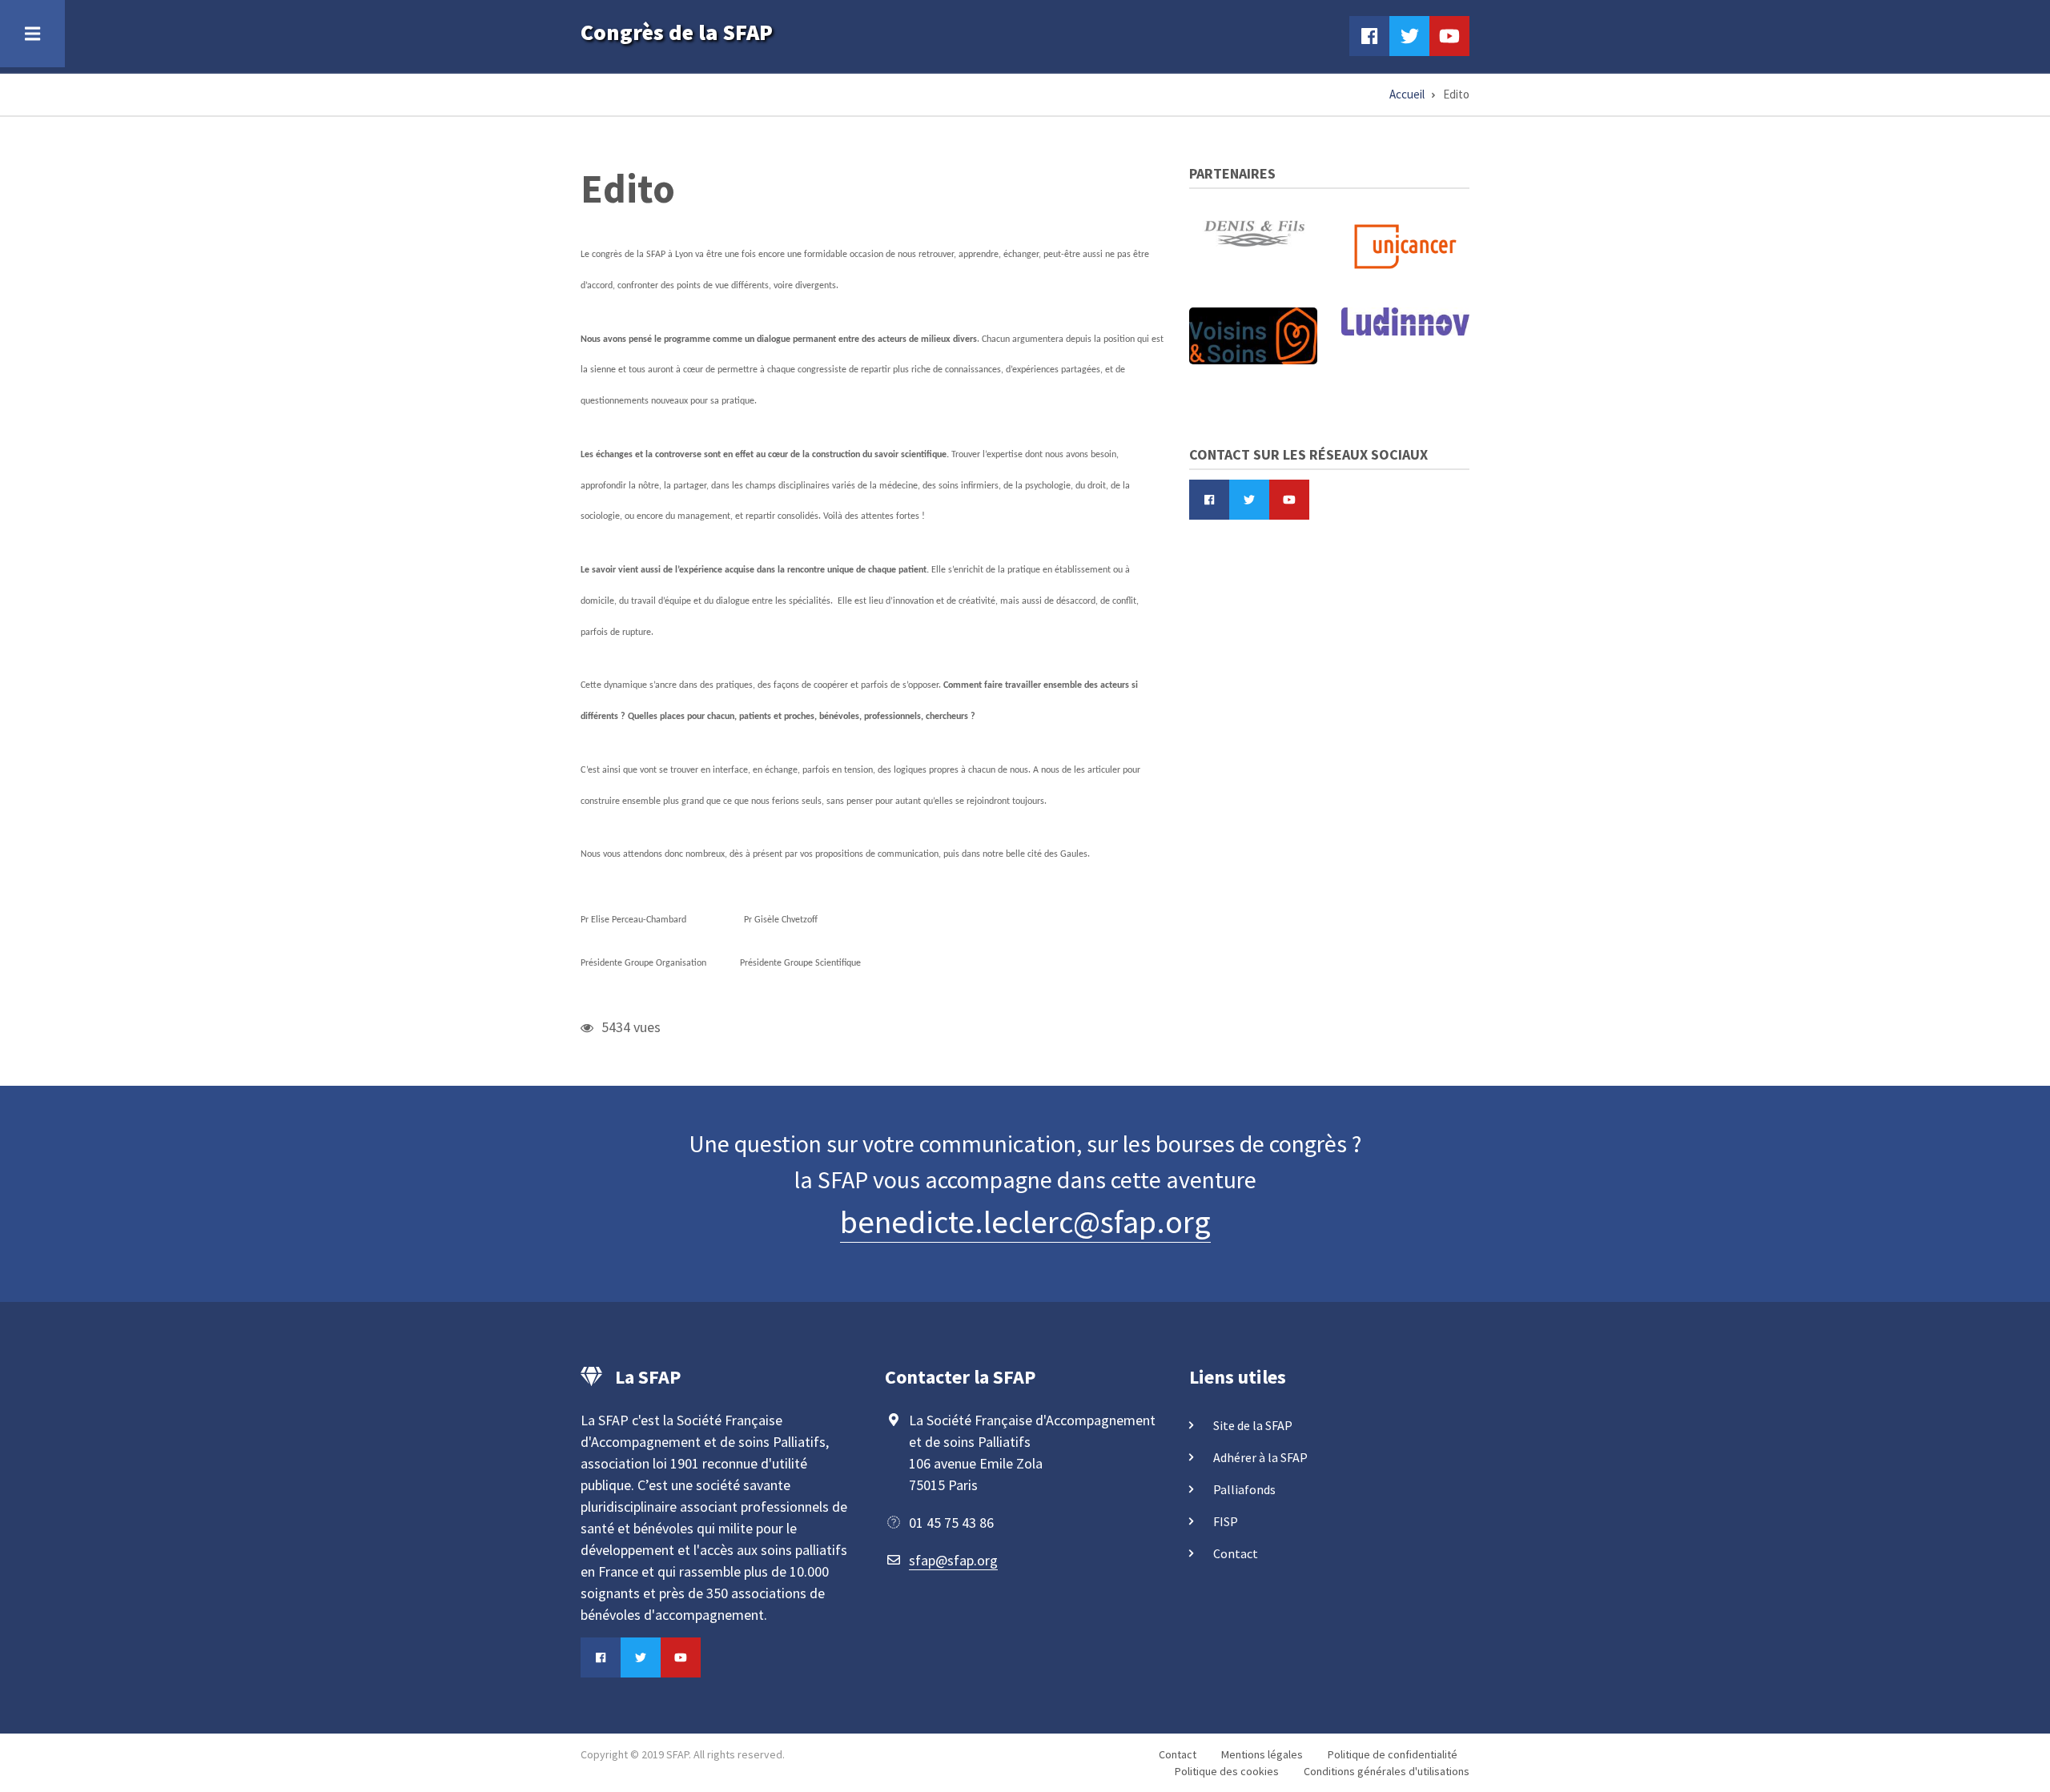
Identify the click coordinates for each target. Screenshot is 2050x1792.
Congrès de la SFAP (677, 32)
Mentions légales (1262, 1754)
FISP (1226, 1521)
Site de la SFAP (1253, 1425)
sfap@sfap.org (953, 1560)
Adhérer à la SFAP (1260, 1457)
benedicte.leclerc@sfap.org (1025, 1222)
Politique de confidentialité (1393, 1754)
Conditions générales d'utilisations (1387, 1771)
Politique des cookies (1227, 1771)
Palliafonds (1244, 1489)
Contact (1236, 1553)
